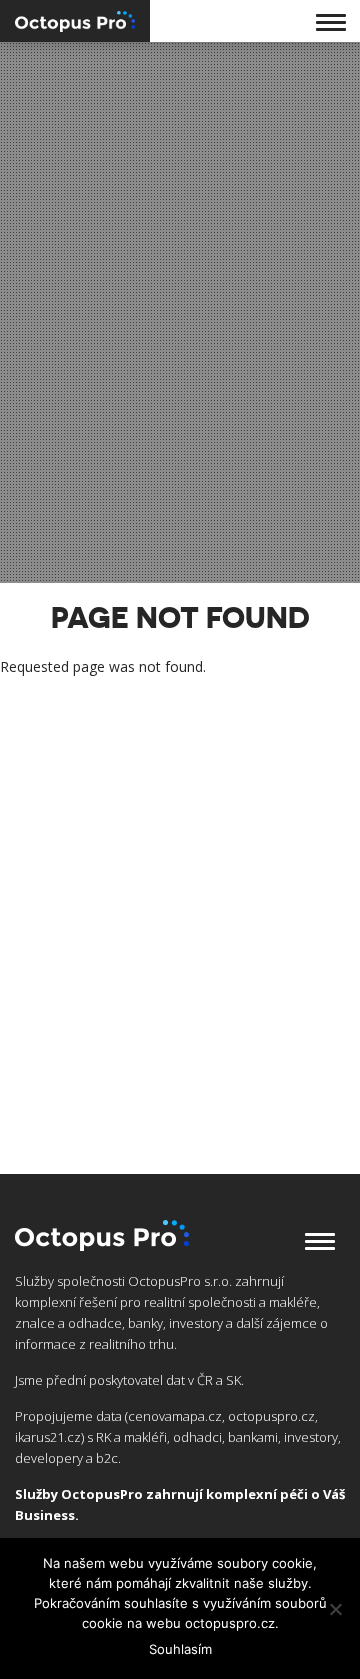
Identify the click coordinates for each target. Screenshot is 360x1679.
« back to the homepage (79, 702)
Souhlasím (180, 1649)
